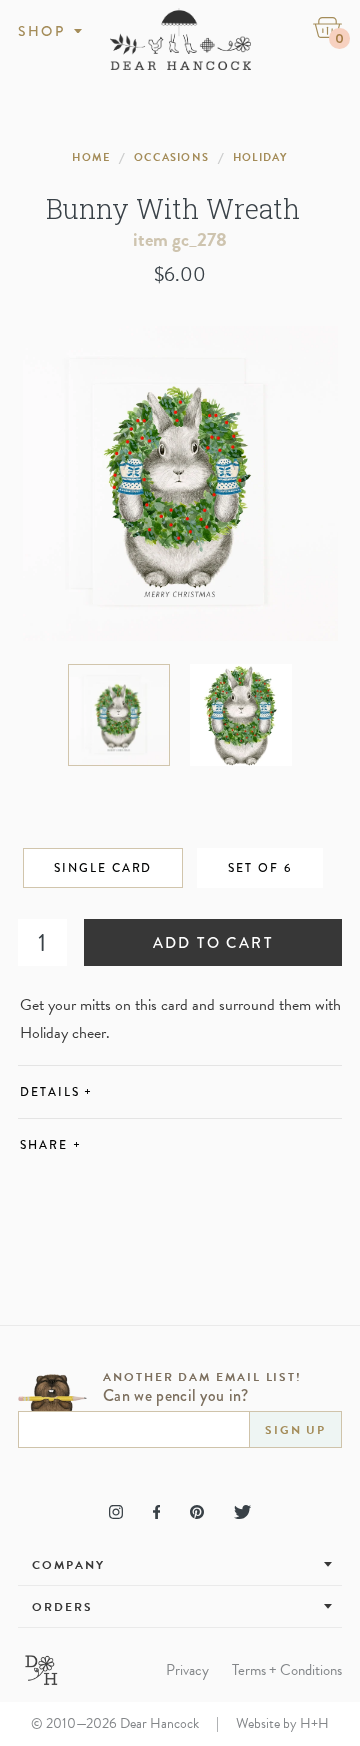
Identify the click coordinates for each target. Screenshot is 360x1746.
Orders (62, 1607)
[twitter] (242, 1512)
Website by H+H (282, 1723)
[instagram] (116, 1512)
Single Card (103, 868)
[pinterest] (197, 1512)
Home (90, 157)
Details (56, 1092)
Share (50, 1145)
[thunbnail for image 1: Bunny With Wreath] (119, 715)
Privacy (187, 1670)
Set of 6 (259, 868)
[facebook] (156, 1512)
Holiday (260, 157)
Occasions (171, 157)
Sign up (295, 1430)
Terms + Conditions (287, 1670)
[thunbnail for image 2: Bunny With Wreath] (241, 715)
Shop (41, 31)
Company (68, 1565)
